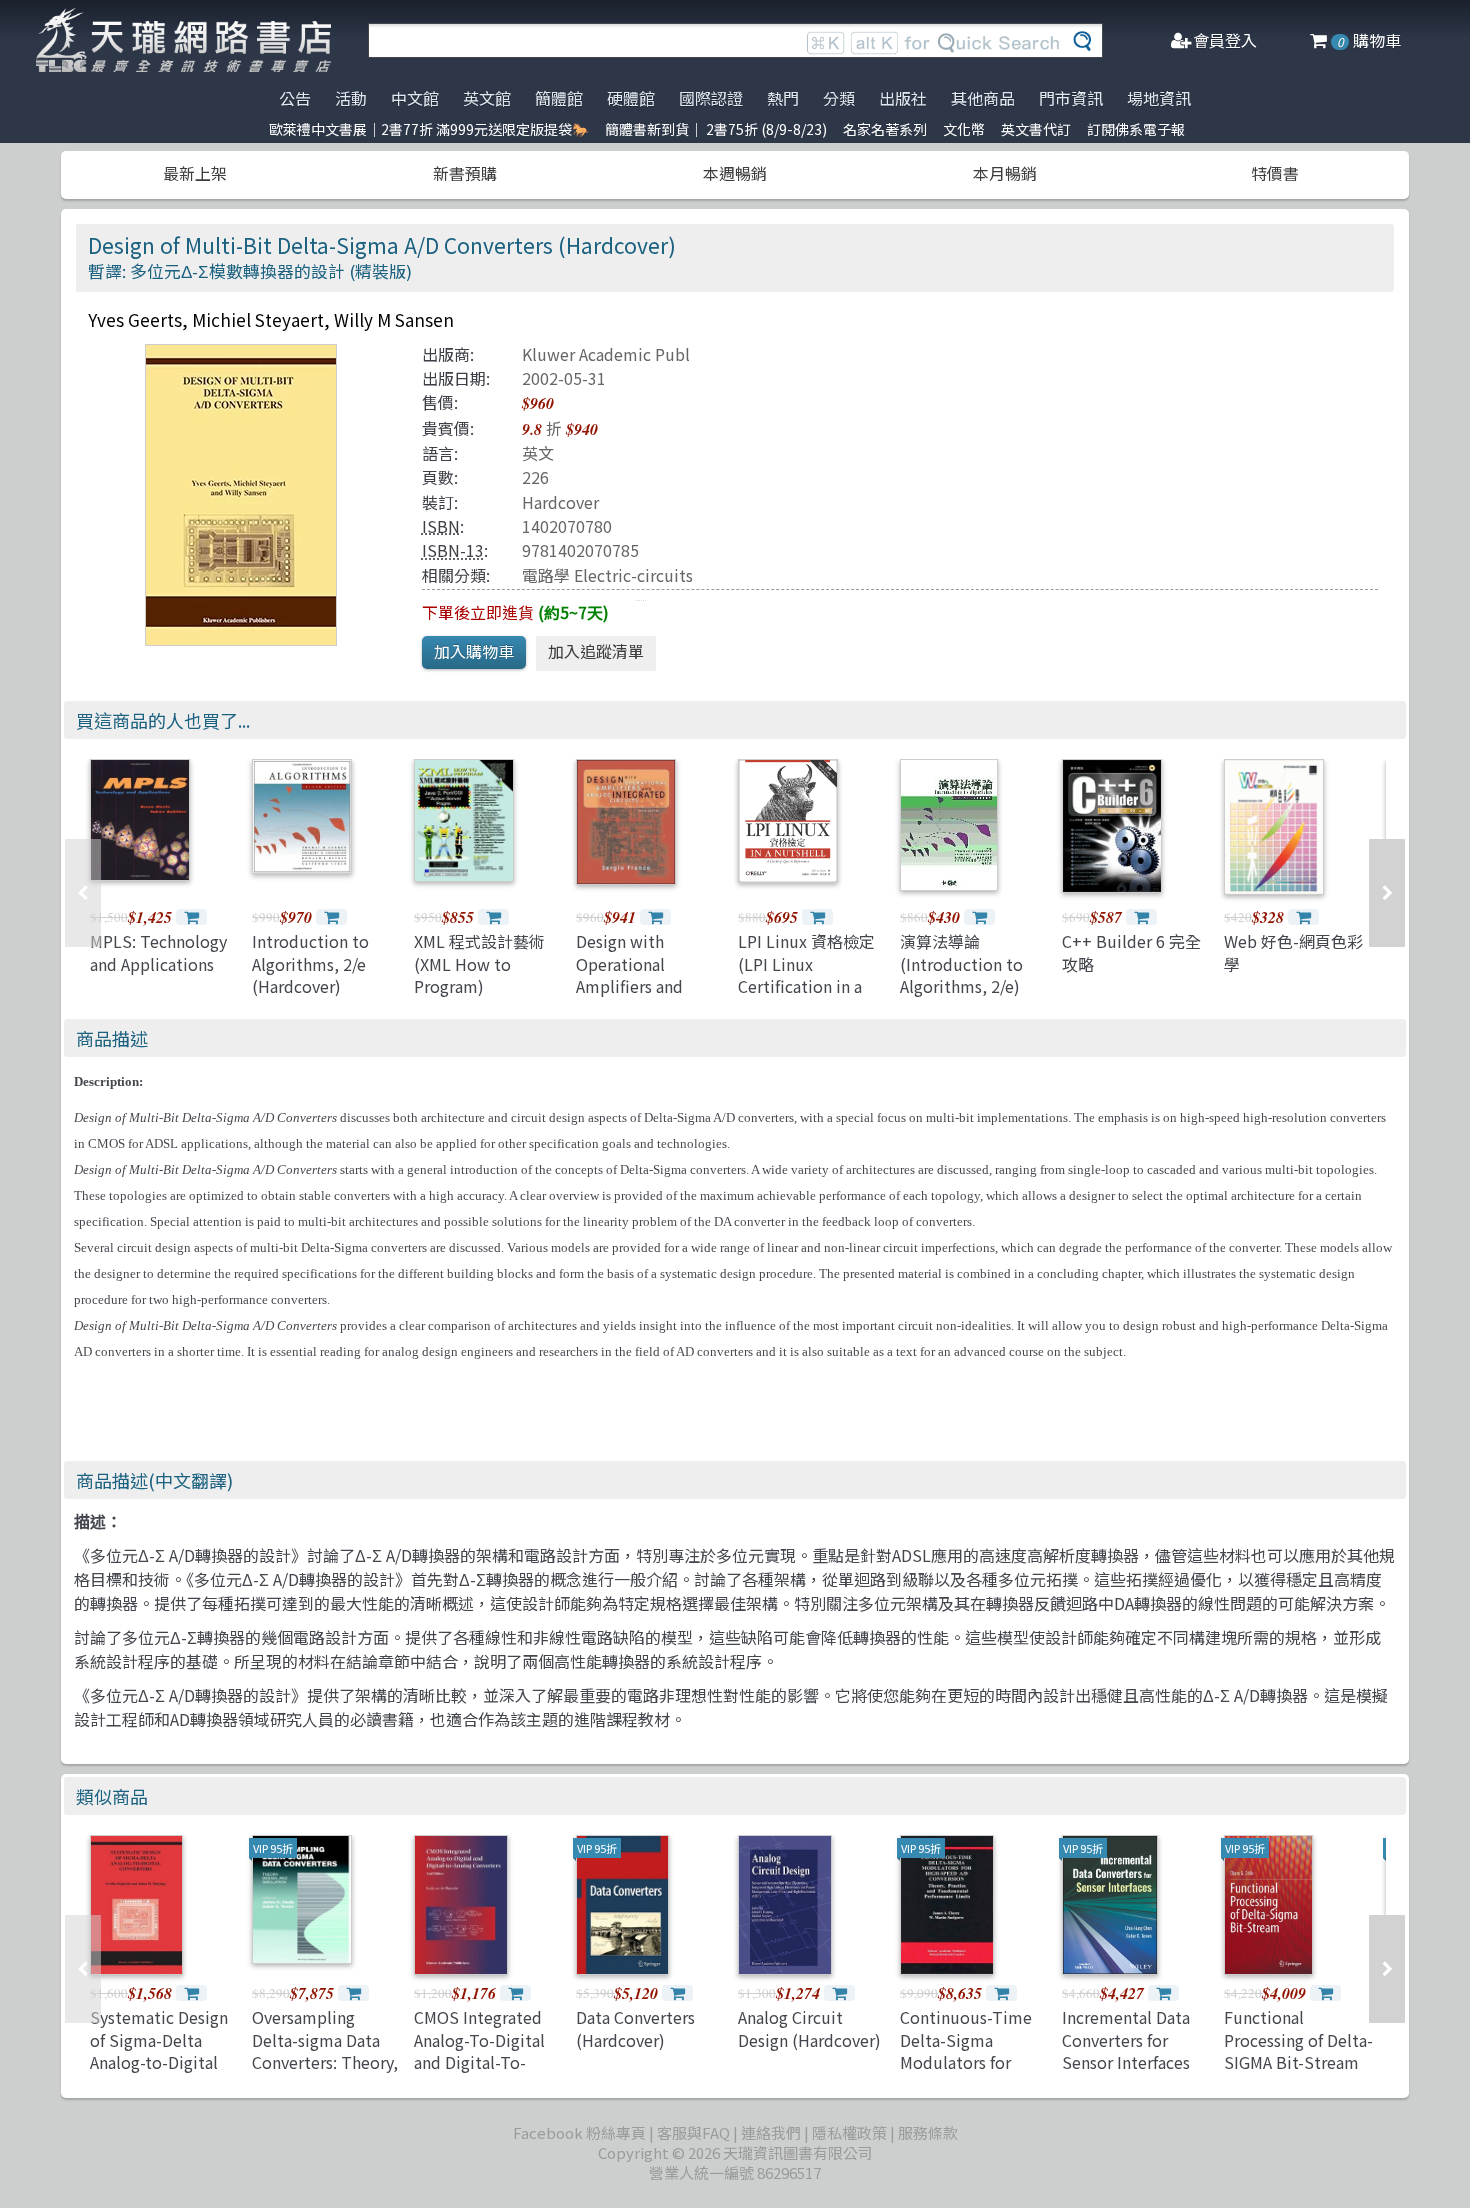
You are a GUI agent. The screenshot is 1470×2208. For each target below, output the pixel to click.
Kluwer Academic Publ (606, 354)
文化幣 (964, 129)
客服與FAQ (693, 2132)
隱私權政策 (849, 2132)
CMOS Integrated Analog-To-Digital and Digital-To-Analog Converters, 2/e (484, 2062)
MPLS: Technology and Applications (158, 952)
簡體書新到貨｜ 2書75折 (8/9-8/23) (716, 129)
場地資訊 (1159, 98)
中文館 (415, 98)
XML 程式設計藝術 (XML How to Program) (479, 963)
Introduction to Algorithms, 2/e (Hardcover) (310, 963)
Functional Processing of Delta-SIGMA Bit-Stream (1298, 2039)
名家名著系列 (885, 129)
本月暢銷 (1005, 173)
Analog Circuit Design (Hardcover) (809, 2028)
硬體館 (631, 98)
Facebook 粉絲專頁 (579, 2132)
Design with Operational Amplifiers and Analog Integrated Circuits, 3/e (642, 986)
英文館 (487, 98)
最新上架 (195, 173)
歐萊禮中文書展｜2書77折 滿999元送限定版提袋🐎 (429, 129)
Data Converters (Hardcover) (635, 2028)
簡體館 (559, 98)
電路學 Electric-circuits (607, 575)
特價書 (1275, 173)
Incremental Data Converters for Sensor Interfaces (1126, 2039)
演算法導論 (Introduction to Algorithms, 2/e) (961, 963)
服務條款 (928, 2132)
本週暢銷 (735, 173)
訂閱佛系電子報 (1136, 129)
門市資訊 (1071, 98)
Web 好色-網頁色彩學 (1293, 952)
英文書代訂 (1036, 129)
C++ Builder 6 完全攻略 (1131, 952)
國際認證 (711, 98)
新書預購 (465, 173)
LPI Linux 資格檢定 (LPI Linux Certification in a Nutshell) (806, 974)
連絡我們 (771, 2132)
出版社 (903, 98)
